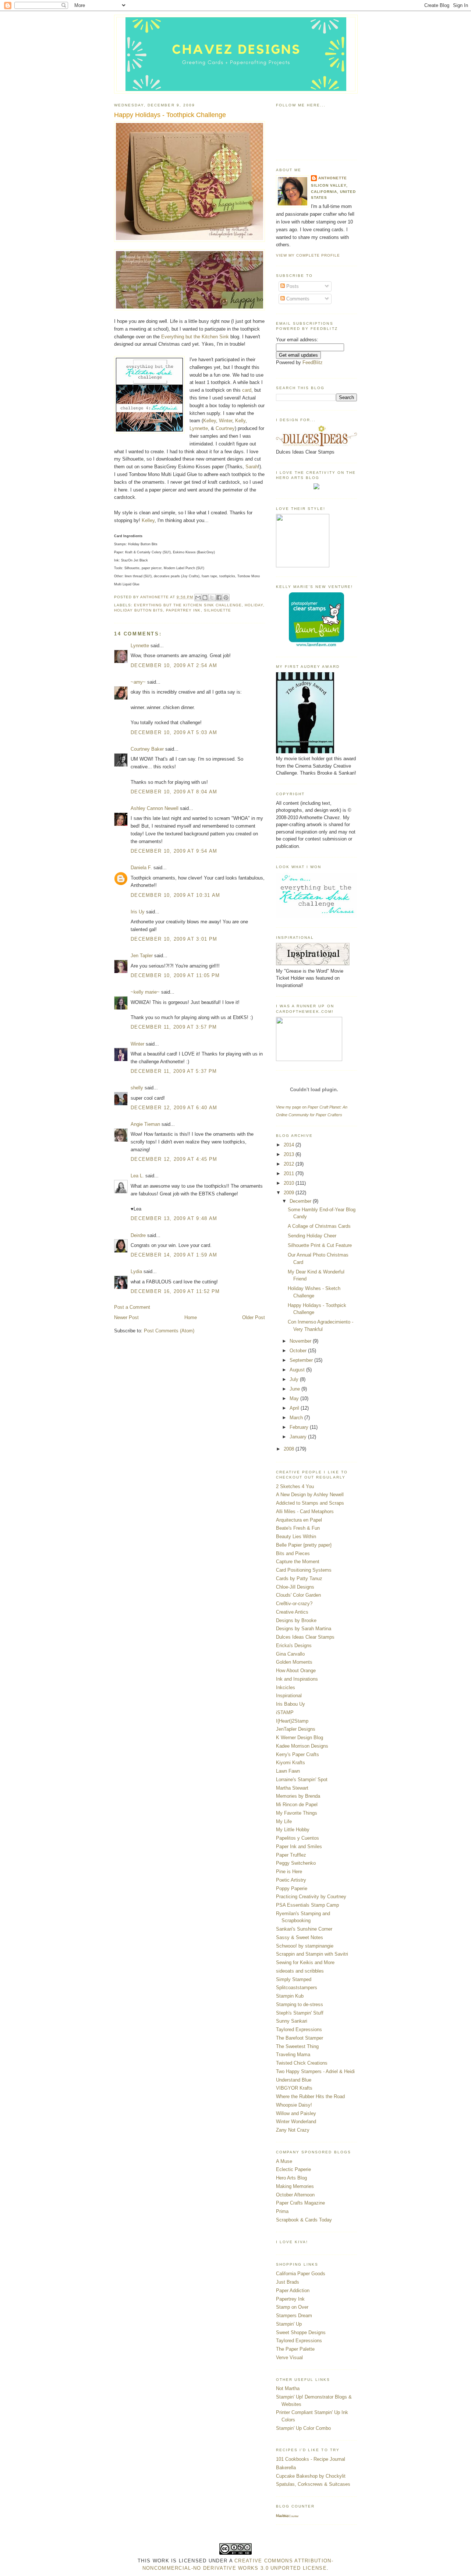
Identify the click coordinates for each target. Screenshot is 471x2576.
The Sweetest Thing (297, 2046)
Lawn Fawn (288, 1771)
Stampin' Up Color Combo (303, 2428)
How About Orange (296, 1671)
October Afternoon (295, 2195)
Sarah (252, 467)
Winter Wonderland (296, 2122)
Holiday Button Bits (139, 610)
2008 (290, 1449)
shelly (137, 1088)
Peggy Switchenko (296, 1863)
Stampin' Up (289, 2324)
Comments (297, 299)
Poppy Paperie (292, 1888)
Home (191, 1317)
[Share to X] (212, 598)
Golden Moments (294, 1662)
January (299, 1437)
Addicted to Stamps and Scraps (310, 1503)
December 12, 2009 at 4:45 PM (174, 1159)
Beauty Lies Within (296, 1537)
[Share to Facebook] (219, 598)
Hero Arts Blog (291, 2178)
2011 (290, 1174)
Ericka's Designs (294, 1645)
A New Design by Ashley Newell (310, 1495)
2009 (290, 1193)
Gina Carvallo (290, 1654)
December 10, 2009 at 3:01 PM (174, 939)
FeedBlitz (313, 362)
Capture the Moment (298, 1562)
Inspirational (289, 1696)
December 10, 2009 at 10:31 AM (176, 895)
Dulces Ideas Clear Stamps (305, 1637)
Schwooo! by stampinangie (305, 1946)
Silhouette (217, 610)
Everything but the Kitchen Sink (195, 337)
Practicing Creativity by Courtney (311, 1897)
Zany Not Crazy (293, 2130)
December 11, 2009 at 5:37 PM (174, 1071)
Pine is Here (289, 1872)
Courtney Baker (147, 749)
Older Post (254, 1317)
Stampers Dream (294, 2316)
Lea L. (137, 1176)
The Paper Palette (295, 2349)
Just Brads (288, 2282)
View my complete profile (308, 255)
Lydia (136, 1271)
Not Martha (288, 2388)
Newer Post (126, 1317)
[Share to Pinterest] (226, 598)
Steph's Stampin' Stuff (300, 2013)
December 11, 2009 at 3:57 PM (174, 1027)
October (299, 1351)
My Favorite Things (297, 1813)
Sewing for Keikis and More (305, 1962)
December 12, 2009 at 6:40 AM (174, 1108)
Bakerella (286, 2468)
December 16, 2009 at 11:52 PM (175, 1291)
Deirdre (138, 1235)
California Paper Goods (301, 2274)
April (295, 1408)
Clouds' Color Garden (298, 1595)
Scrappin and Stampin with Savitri (312, 1954)
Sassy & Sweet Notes (300, 1937)
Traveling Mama (293, 2055)
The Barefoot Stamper (300, 2038)
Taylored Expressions (299, 2029)
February (300, 1427)
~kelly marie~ (145, 992)
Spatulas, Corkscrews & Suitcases (313, 2484)
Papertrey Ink (183, 610)
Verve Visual (289, 2357)
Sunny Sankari (292, 2021)
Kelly (240, 421)
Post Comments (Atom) (169, 1331)
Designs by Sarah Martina (304, 1629)
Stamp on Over (292, 2307)
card (247, 390)
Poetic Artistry (291, 1880)
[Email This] (198, 598)
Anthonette (333, 178)
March (297, 1418)
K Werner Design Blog (300, 1738)
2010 (290, 1183)
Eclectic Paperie (293, 2169)
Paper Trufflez (291, 1855)
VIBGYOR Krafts (294, 2088)
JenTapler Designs (296, 1729)
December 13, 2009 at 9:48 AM (174, 1218)
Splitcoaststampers (297, 1987)
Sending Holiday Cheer (312, 1236)
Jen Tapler (142, 956)
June (295, 1389)
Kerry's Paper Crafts (298, 1754)
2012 (290, 1164)
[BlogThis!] (205, 598)
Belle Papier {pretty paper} (304, 1545)
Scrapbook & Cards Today (304, 2220)
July (295, 1379)
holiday (254, 605)
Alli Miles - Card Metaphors (305, 1511)
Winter (226, 421)
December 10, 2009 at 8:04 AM (174, 792)
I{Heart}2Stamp (292, 1721)
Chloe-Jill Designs (295, 1587)
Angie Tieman (145, 1124)
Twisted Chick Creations (302, 2063)
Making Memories (295, 2186)
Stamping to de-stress (300, 2004)
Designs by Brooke (296, 1620)
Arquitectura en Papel (299, 1520)
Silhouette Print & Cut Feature (320, 1245)
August (298, 1370)
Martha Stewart (292, 1788)
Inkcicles (286, 1687)
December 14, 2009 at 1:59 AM (174, 1255)
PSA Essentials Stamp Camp (307, 1905)
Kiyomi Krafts (291, 1763)
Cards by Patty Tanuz (299, 1578)
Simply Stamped (294, 1979)
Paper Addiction (293, 2290)
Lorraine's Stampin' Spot (302, 1779)
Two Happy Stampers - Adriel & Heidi (315, 2071)
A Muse (284, 2161)
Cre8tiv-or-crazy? (294, 1604)
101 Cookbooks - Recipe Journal (311, 2459)
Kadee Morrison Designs (302, 1746)
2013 (290, 1154)
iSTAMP (285, 1712)
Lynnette (199, 428)
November (301, 1341)
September (302, 1360)
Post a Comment (132, 1307)
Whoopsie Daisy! (294, 2105)
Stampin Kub (290, 1996)
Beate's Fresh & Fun (298, 1528)
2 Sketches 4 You (295, 1486)
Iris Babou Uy (291, 1704)
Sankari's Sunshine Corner (304, 1929)
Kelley (210, 421)
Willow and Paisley (296, 2113)
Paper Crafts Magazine (300, 2203)
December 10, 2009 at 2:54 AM (174, 665)
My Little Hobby (293, 1830)
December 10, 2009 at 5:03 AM (174, 732)
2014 (290, 1145)
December (301, 1201)
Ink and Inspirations (297, 1679)
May (295, 1398)
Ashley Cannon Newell (155, 808)
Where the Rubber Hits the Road (310, 2096)
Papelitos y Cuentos (298, 1838)
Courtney (225, 428)
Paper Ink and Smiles (299, 1846)
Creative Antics (292, 1612)
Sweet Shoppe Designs (301, 2332)
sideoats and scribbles (300, 1971)
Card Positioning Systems (304, 1570)
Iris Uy (138, 912)
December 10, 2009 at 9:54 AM (174, 851)
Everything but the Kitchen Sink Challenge (188, 605)
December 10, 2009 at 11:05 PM (175, 975)
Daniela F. (141, 868)
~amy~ (138, 682)
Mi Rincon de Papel (297, 1805)
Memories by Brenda (298, 1796)
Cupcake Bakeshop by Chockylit (311, 2476)
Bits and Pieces (293, 1553)
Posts (292, 286)
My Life (284, 1821)
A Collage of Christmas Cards (319, 1226)
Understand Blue (294, 2080)
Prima (282, 2211)
